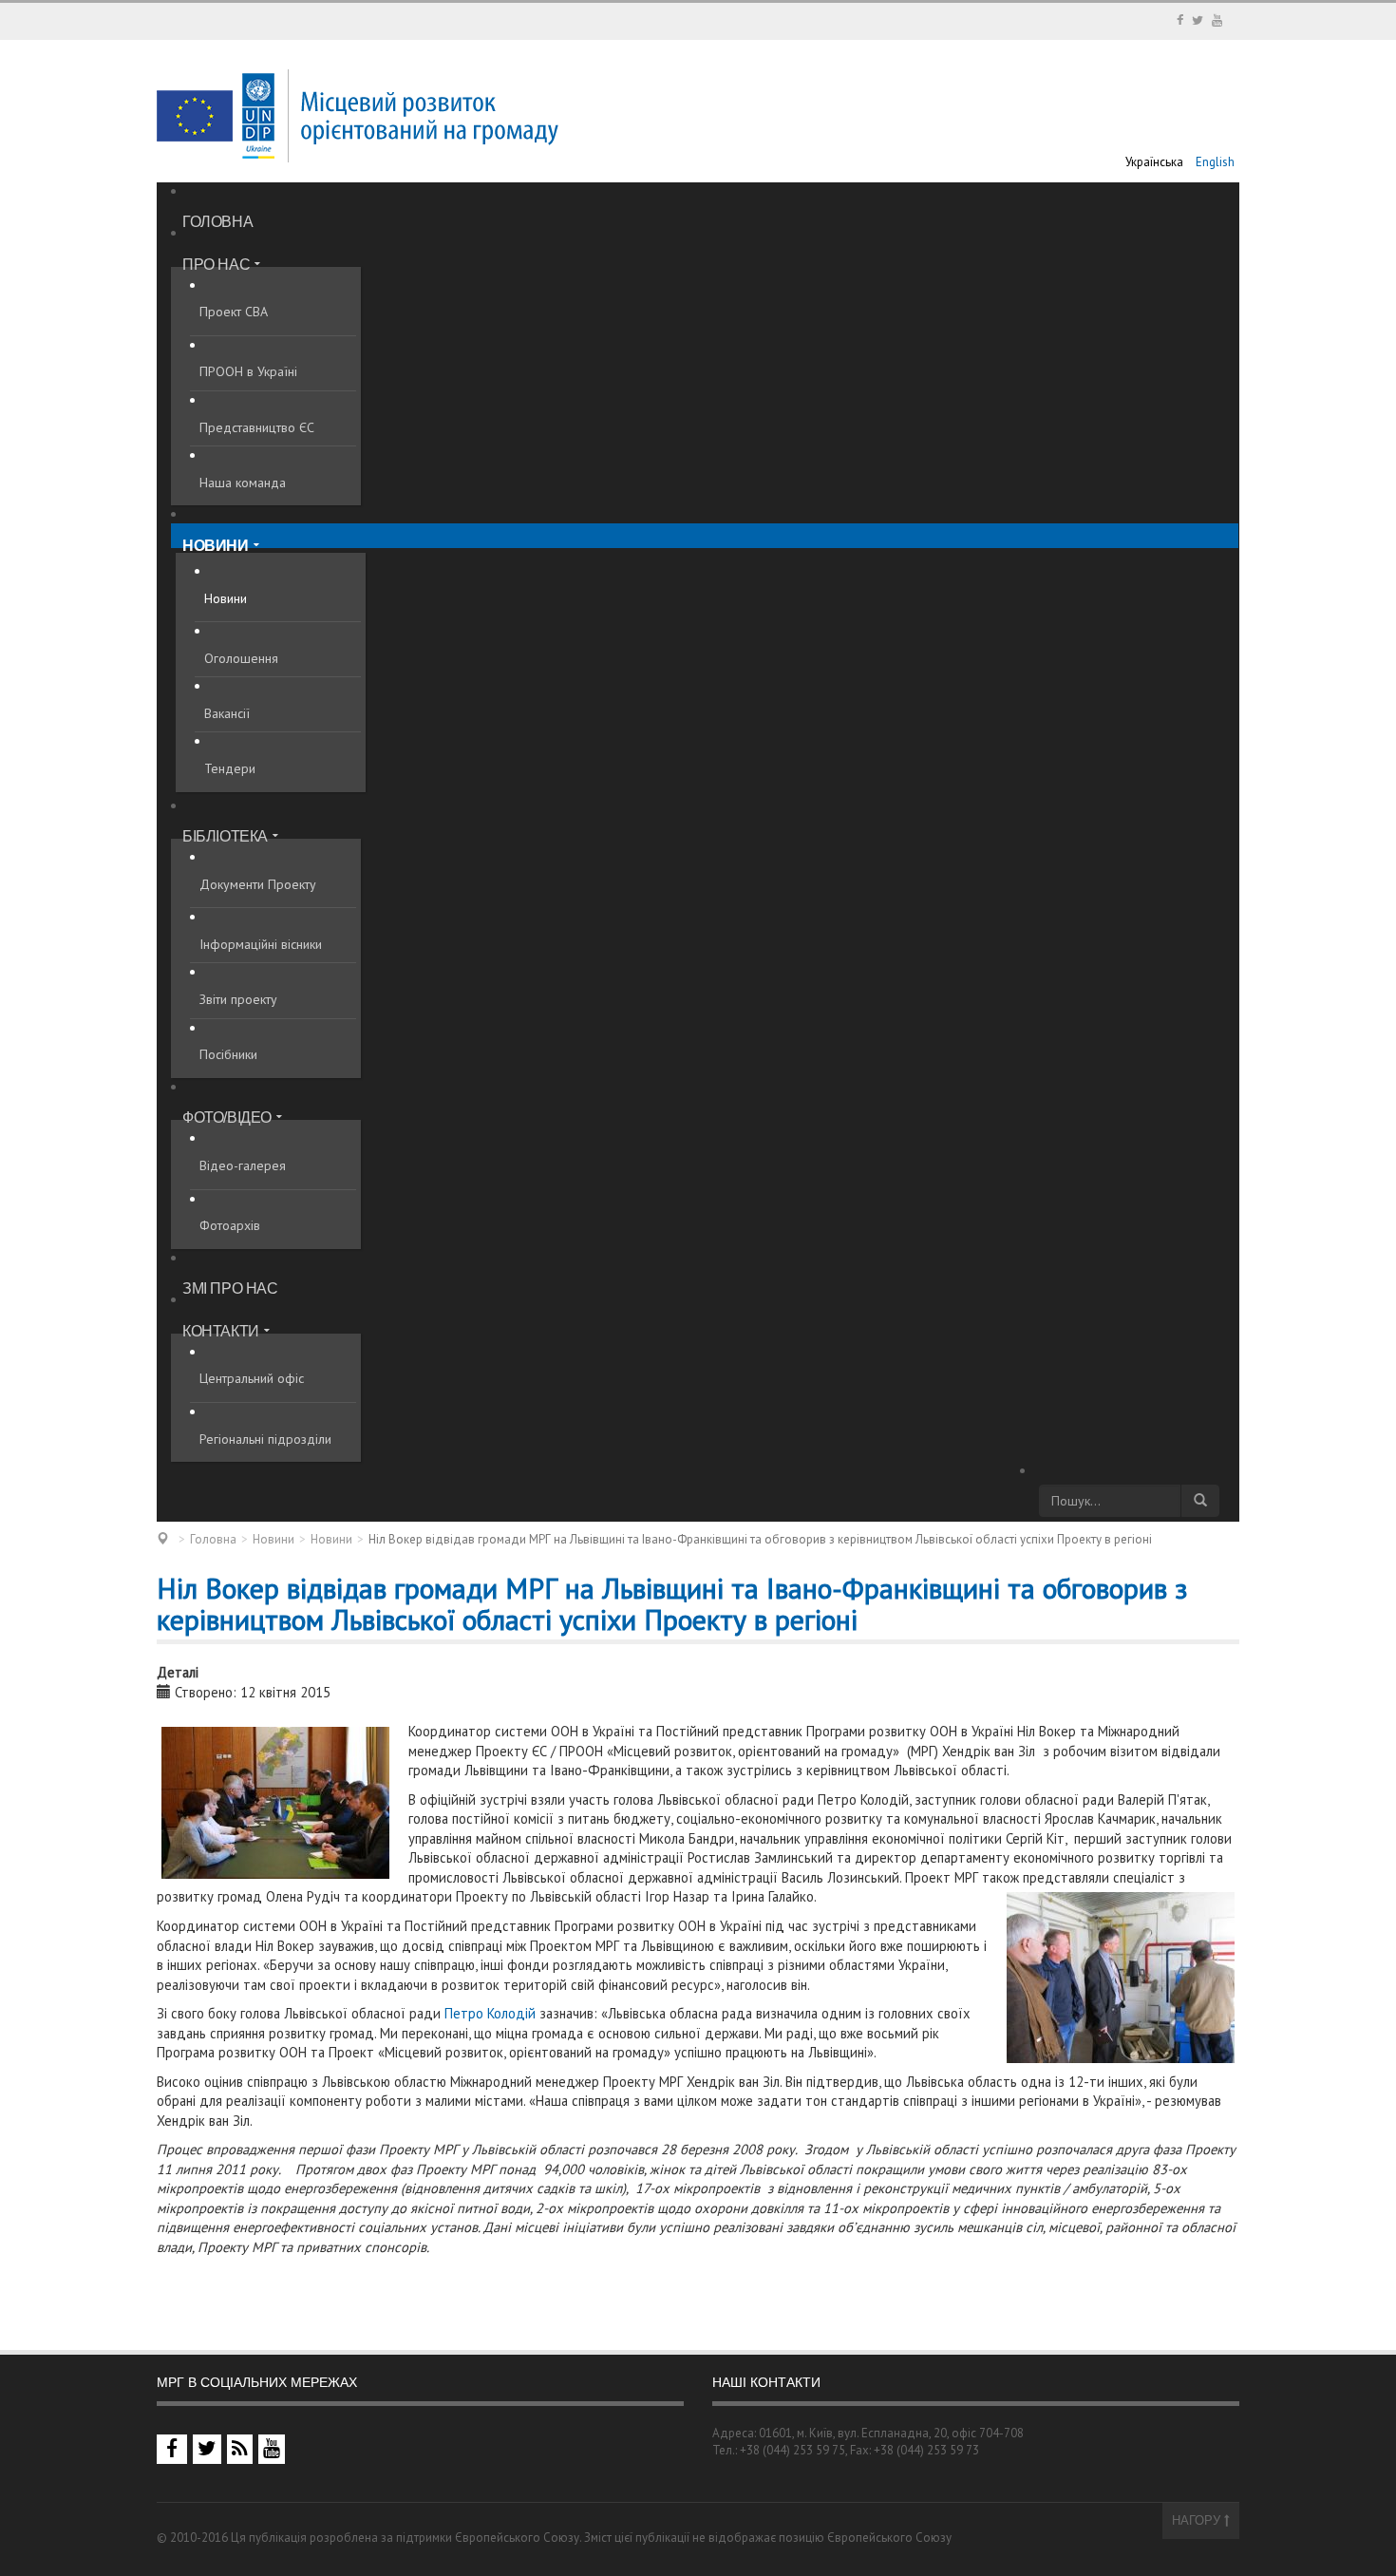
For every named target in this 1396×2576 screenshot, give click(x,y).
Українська (1156, 162)
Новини (274, 1539)
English (1215, 162)
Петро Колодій (490, 2013)
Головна (213, 1539)
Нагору (1198, 2520)
